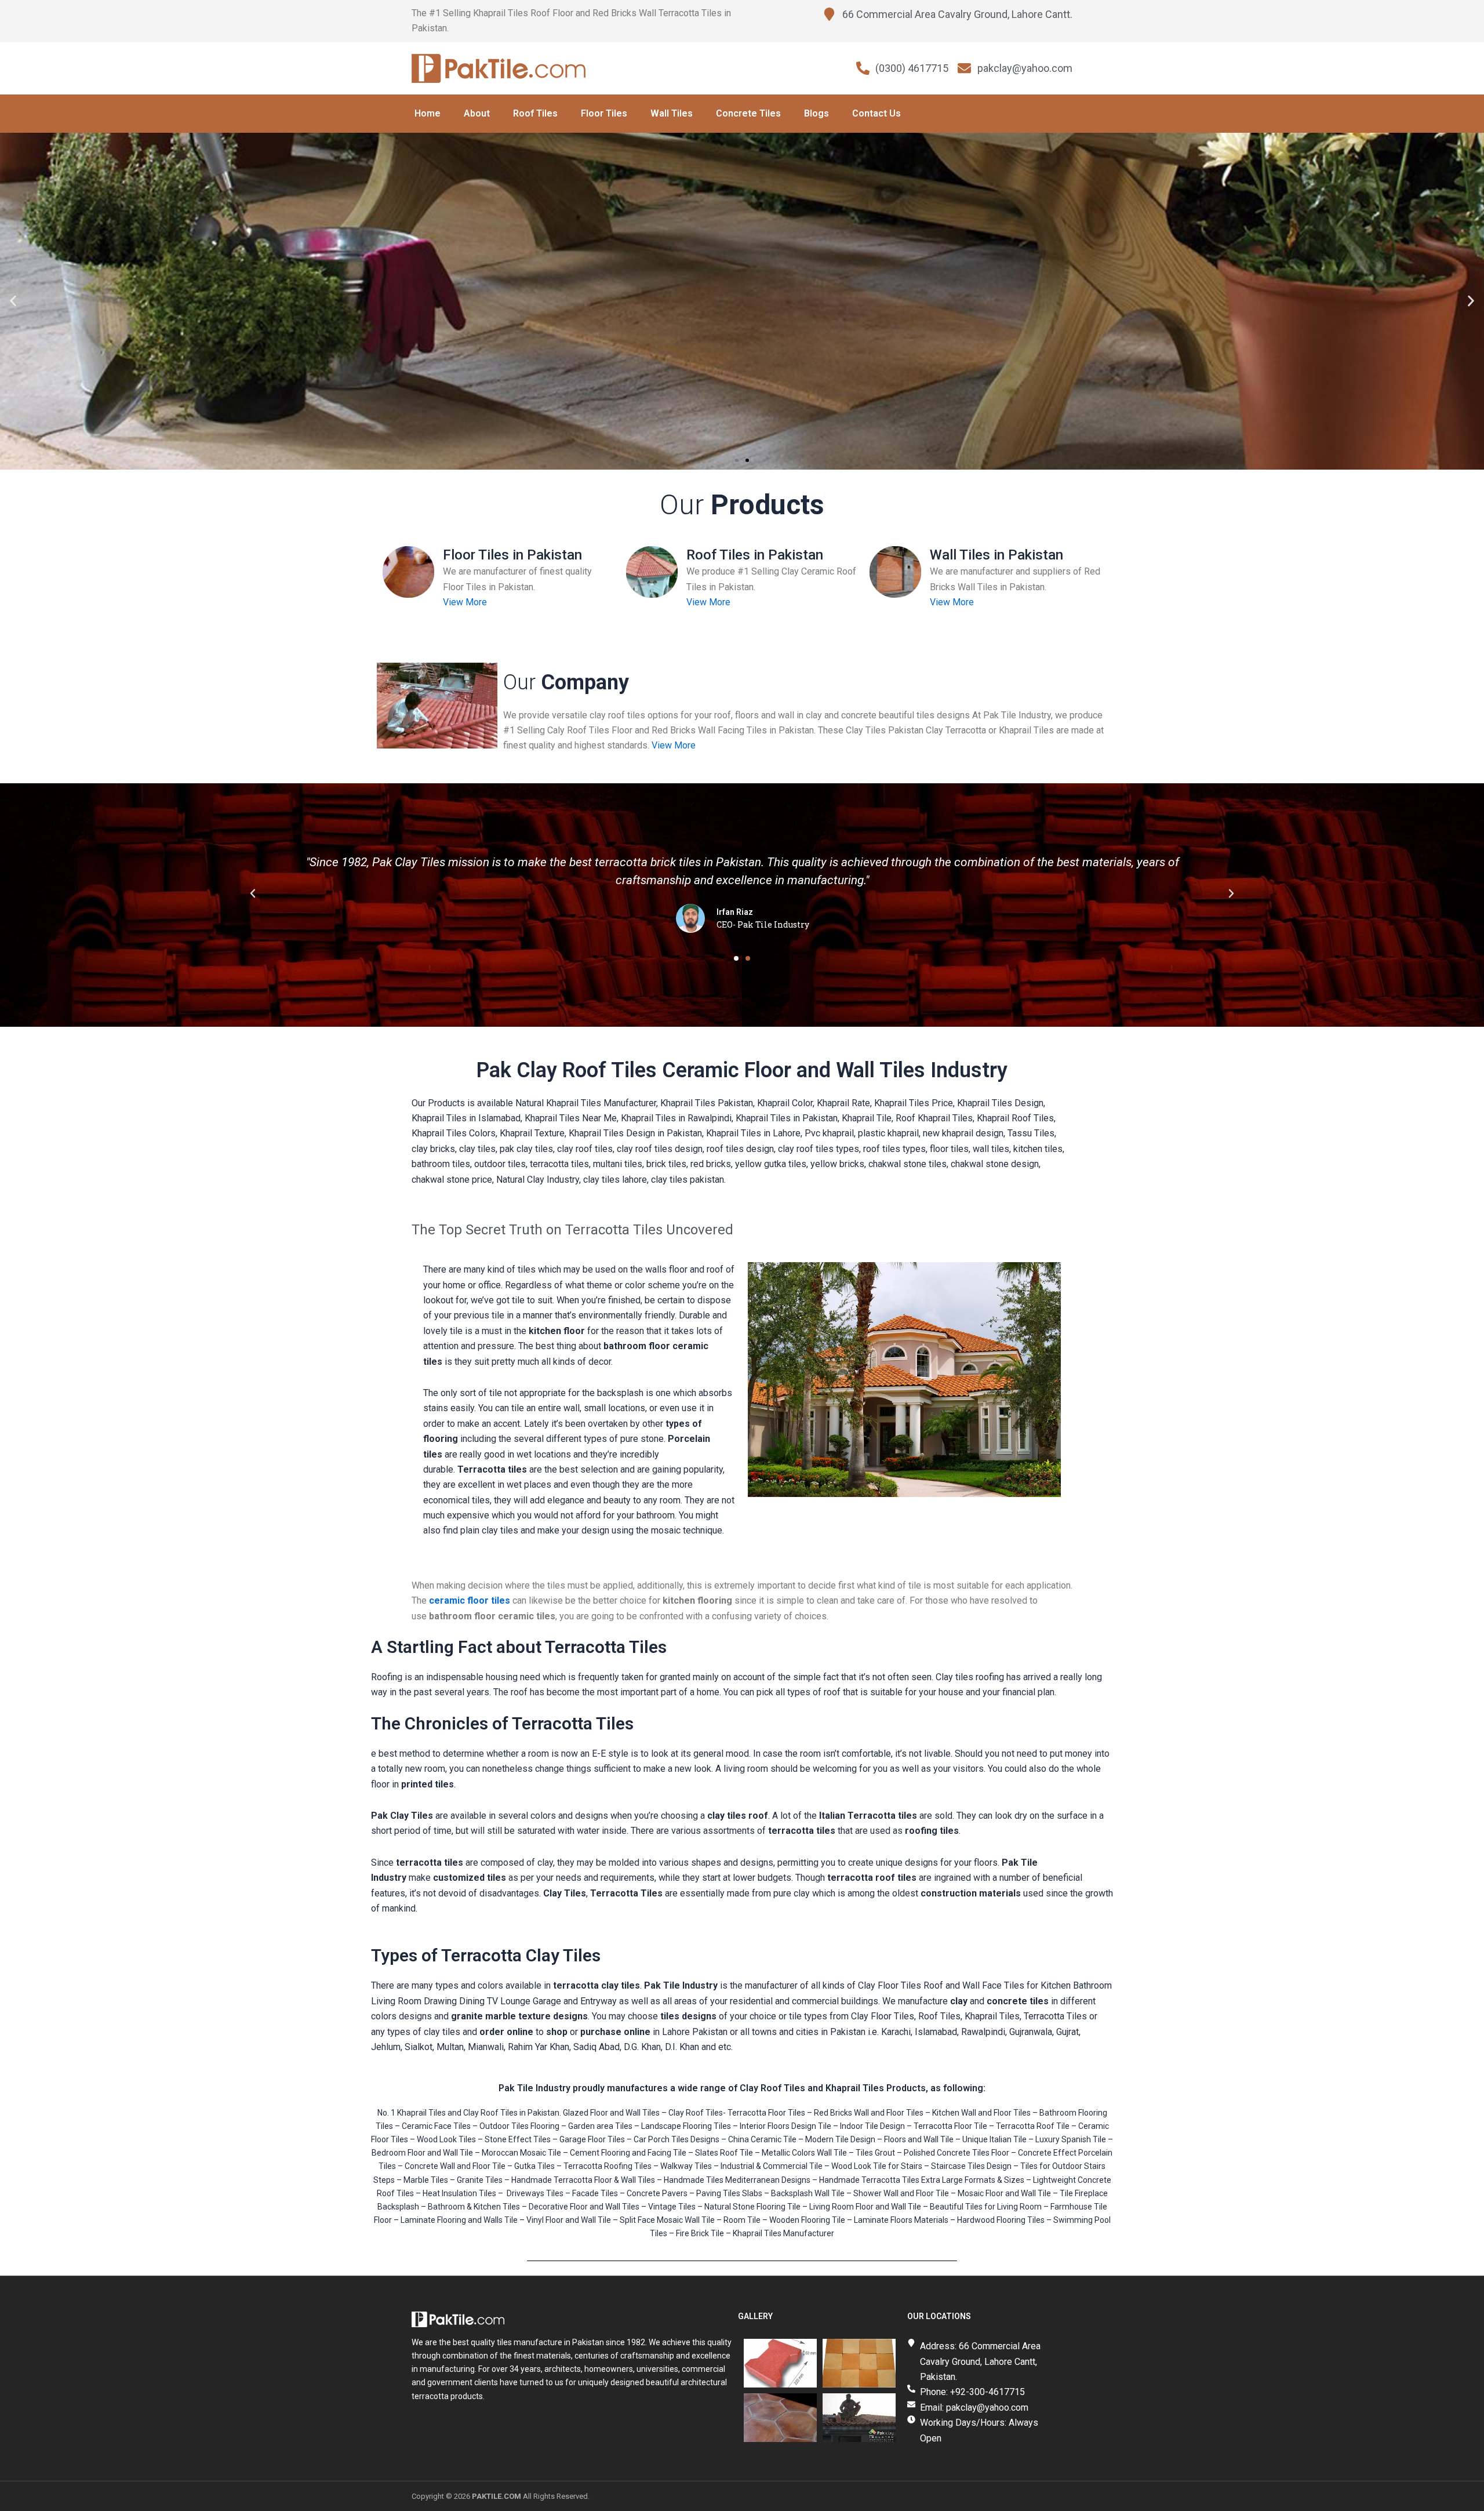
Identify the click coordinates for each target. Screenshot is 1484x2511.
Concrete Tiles (748, 113)
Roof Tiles (535, 113)
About (477, 113)
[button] (13, 301)
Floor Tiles (604, 113)
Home (428, 113)
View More (465, 602)
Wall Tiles (672, 113)
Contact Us (876, 113)
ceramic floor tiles (470, 1600)
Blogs (816, 113)
